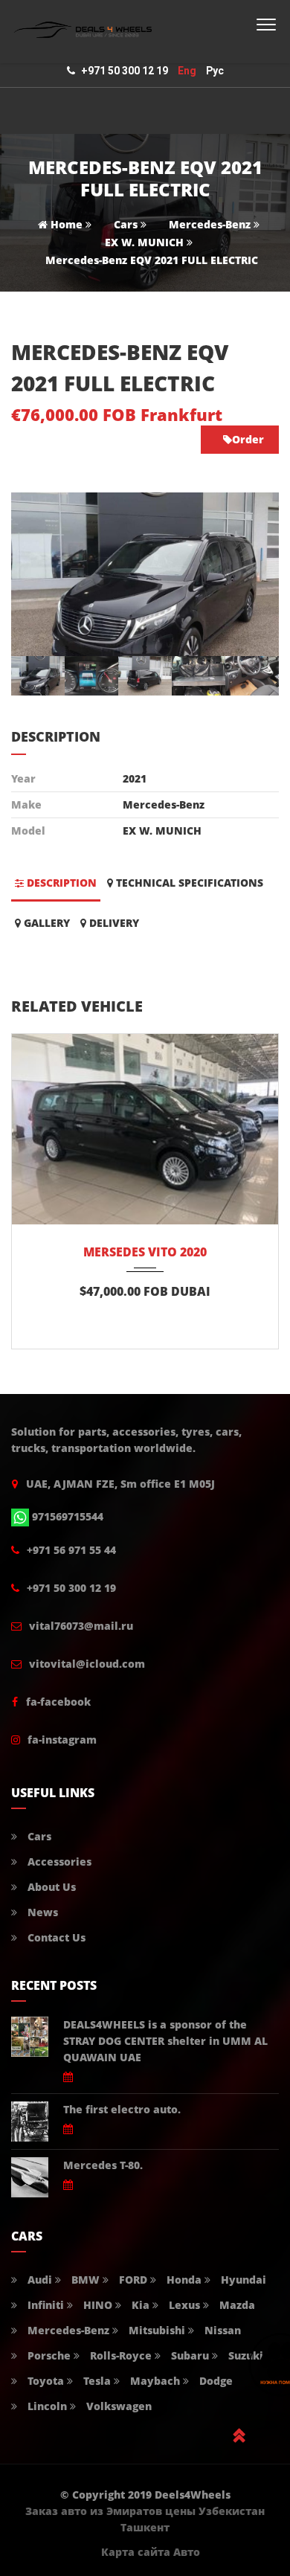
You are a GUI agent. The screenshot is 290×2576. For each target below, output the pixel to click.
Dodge (215, 2381)
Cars (126, 224)
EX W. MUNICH (144, 242)
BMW (84, 2280)
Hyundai (242, 2280)
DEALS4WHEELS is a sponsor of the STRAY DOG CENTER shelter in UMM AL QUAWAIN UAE (165, 2041)
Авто (187, 2552)
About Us (50, 1887)
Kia (139, 2305)
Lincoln (46, 2406)
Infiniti (44, 2305)
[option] (145, 574)
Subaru (188, 2355)
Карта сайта (136, 2552)
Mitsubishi (155, 2330)
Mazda (236, 2305)
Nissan (221, 2330)
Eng (187, 71)
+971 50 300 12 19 (125, 71)
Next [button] (247, 574)
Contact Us (55, 1937)
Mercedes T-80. (103, 2165)
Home (65, 224)
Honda (183, 2280)
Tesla (96, 2381)
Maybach (154, 2381)
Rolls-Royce (119, 2355)
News (41, 1912)
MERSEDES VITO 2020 (145, 1252)
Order (248, 439)
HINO (96, 2305)
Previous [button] (43, 574)
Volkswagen (117, 2406)
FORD (132, 2280)
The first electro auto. (122, 2109)
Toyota (44, 2381)
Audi (38, 2280)
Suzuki (244, 2355)
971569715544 (68, 1516)
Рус (215, 71)
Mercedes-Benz (210, 224)
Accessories (58, 1862)
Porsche (48, 2355)
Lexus (183, 2305)
